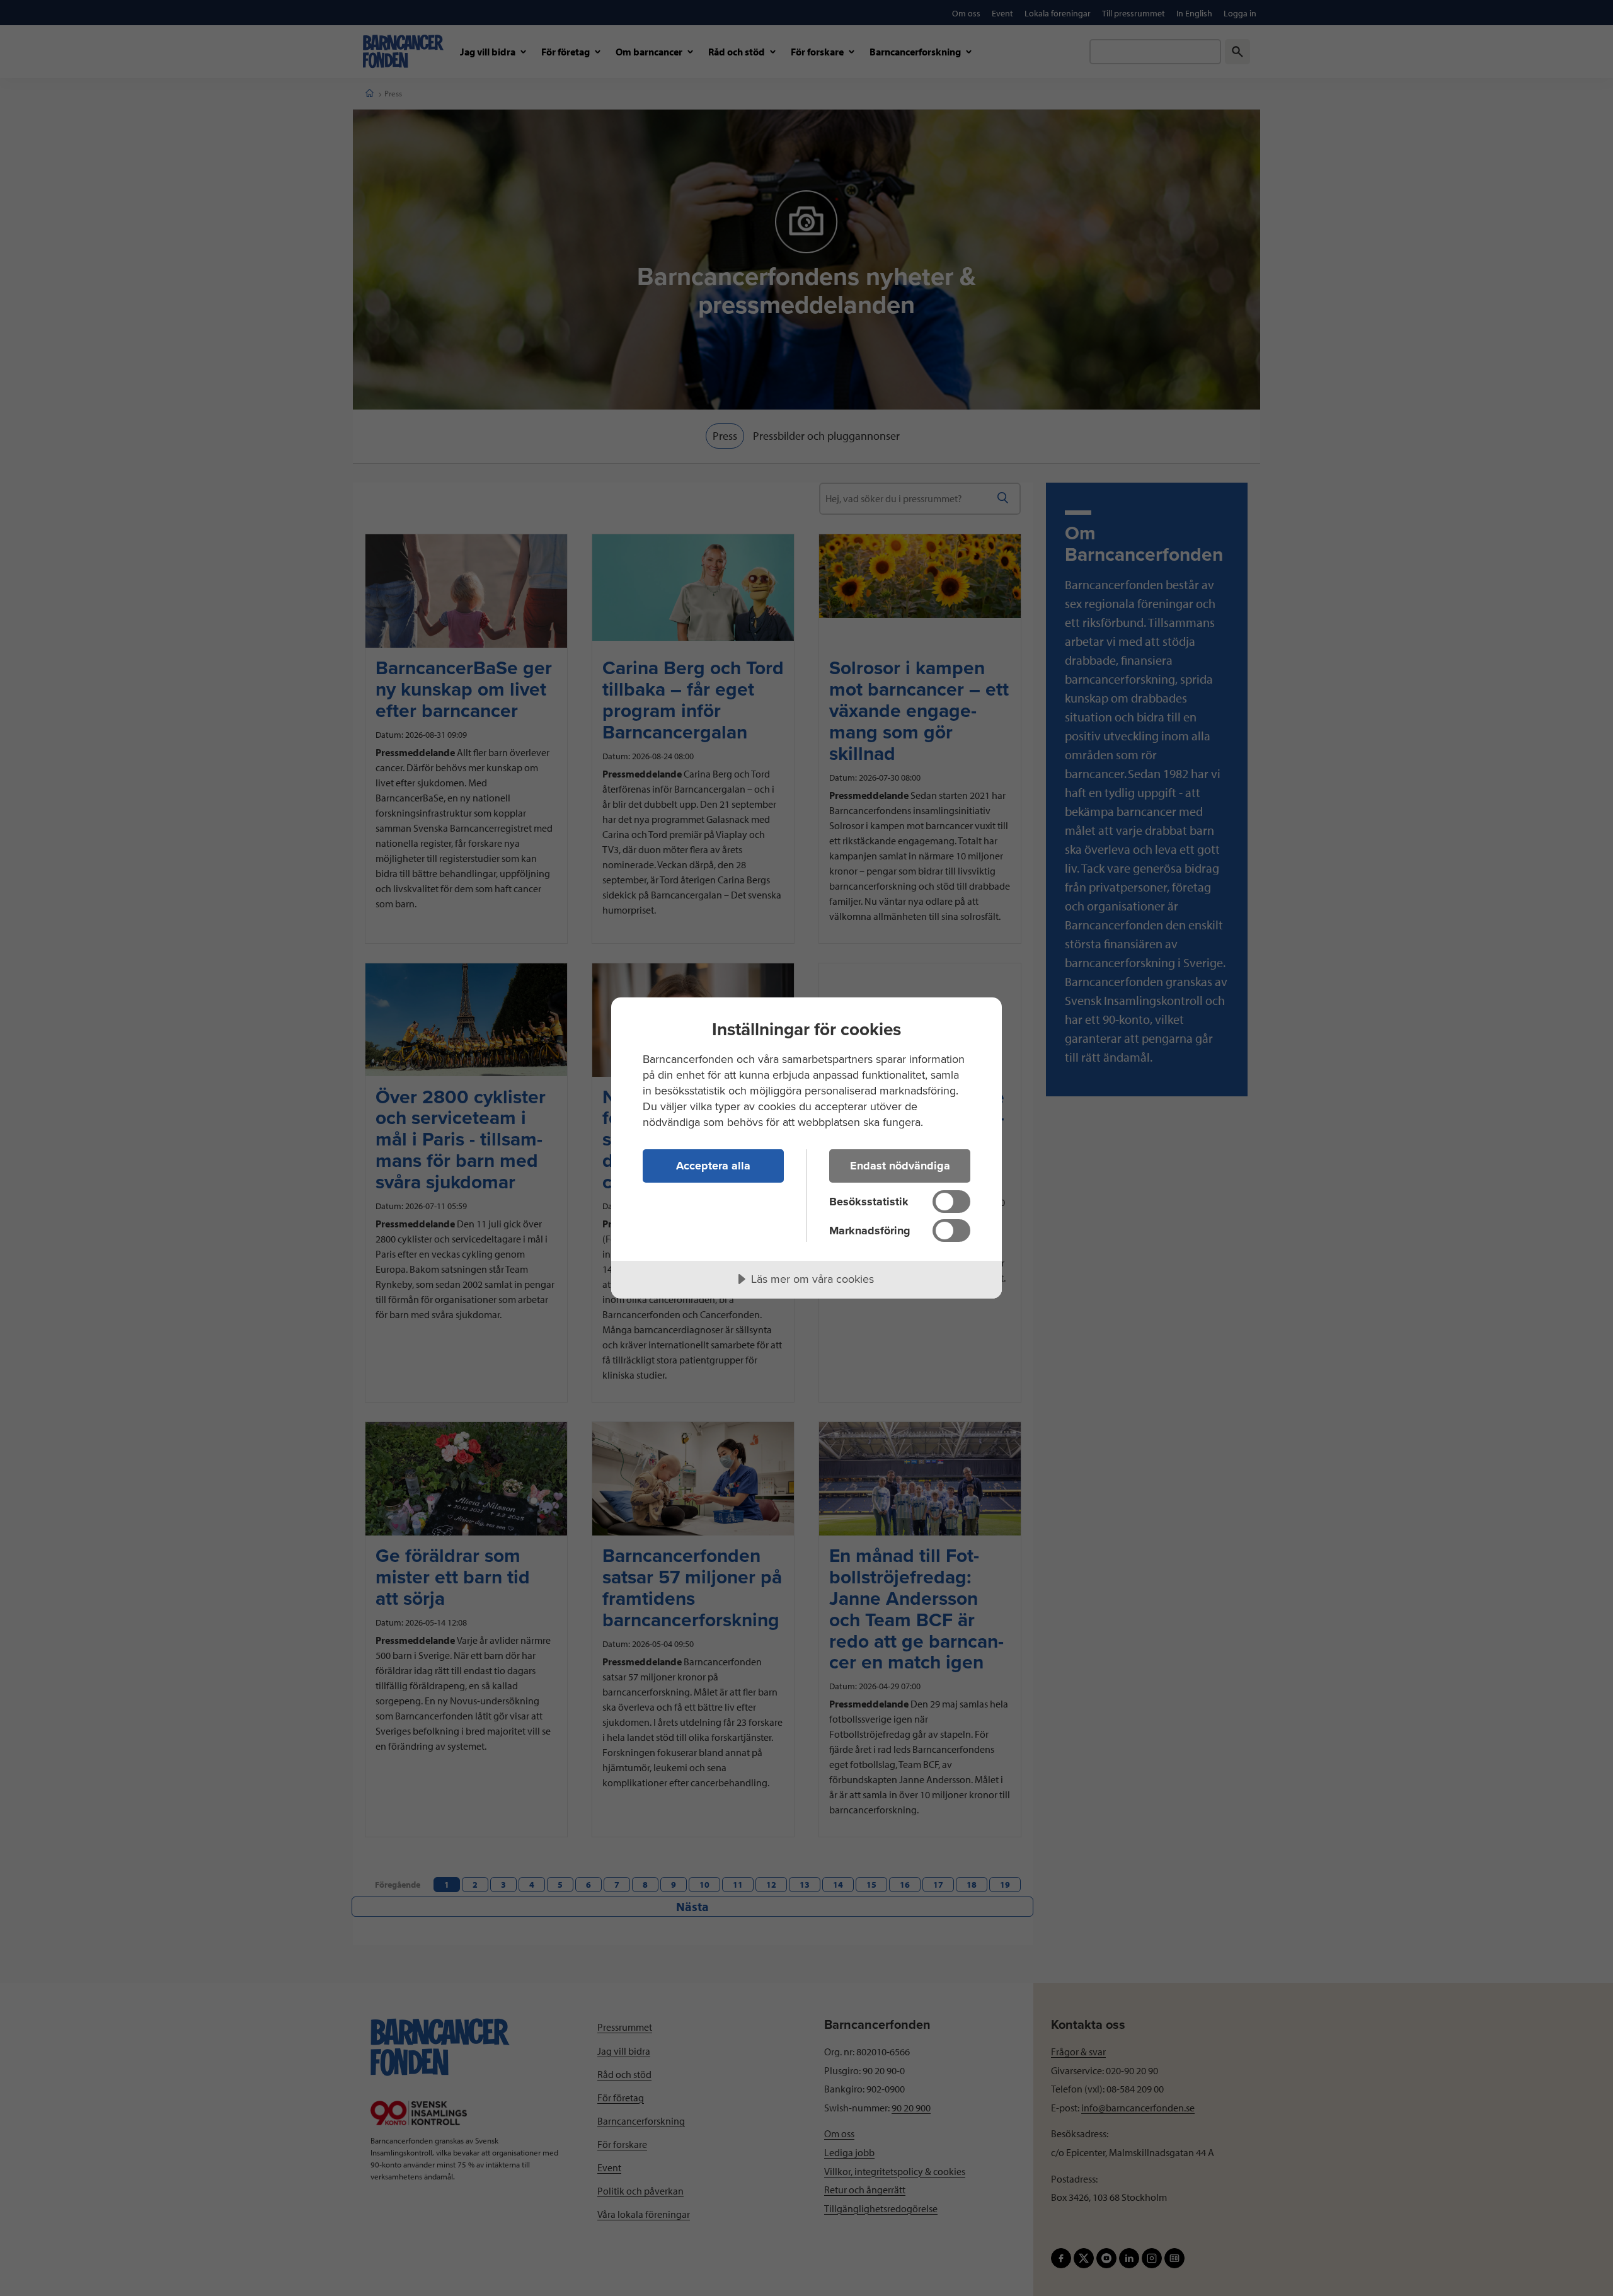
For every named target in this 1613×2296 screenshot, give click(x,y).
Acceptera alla (713, 1166)
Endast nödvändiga (900, 1166)
